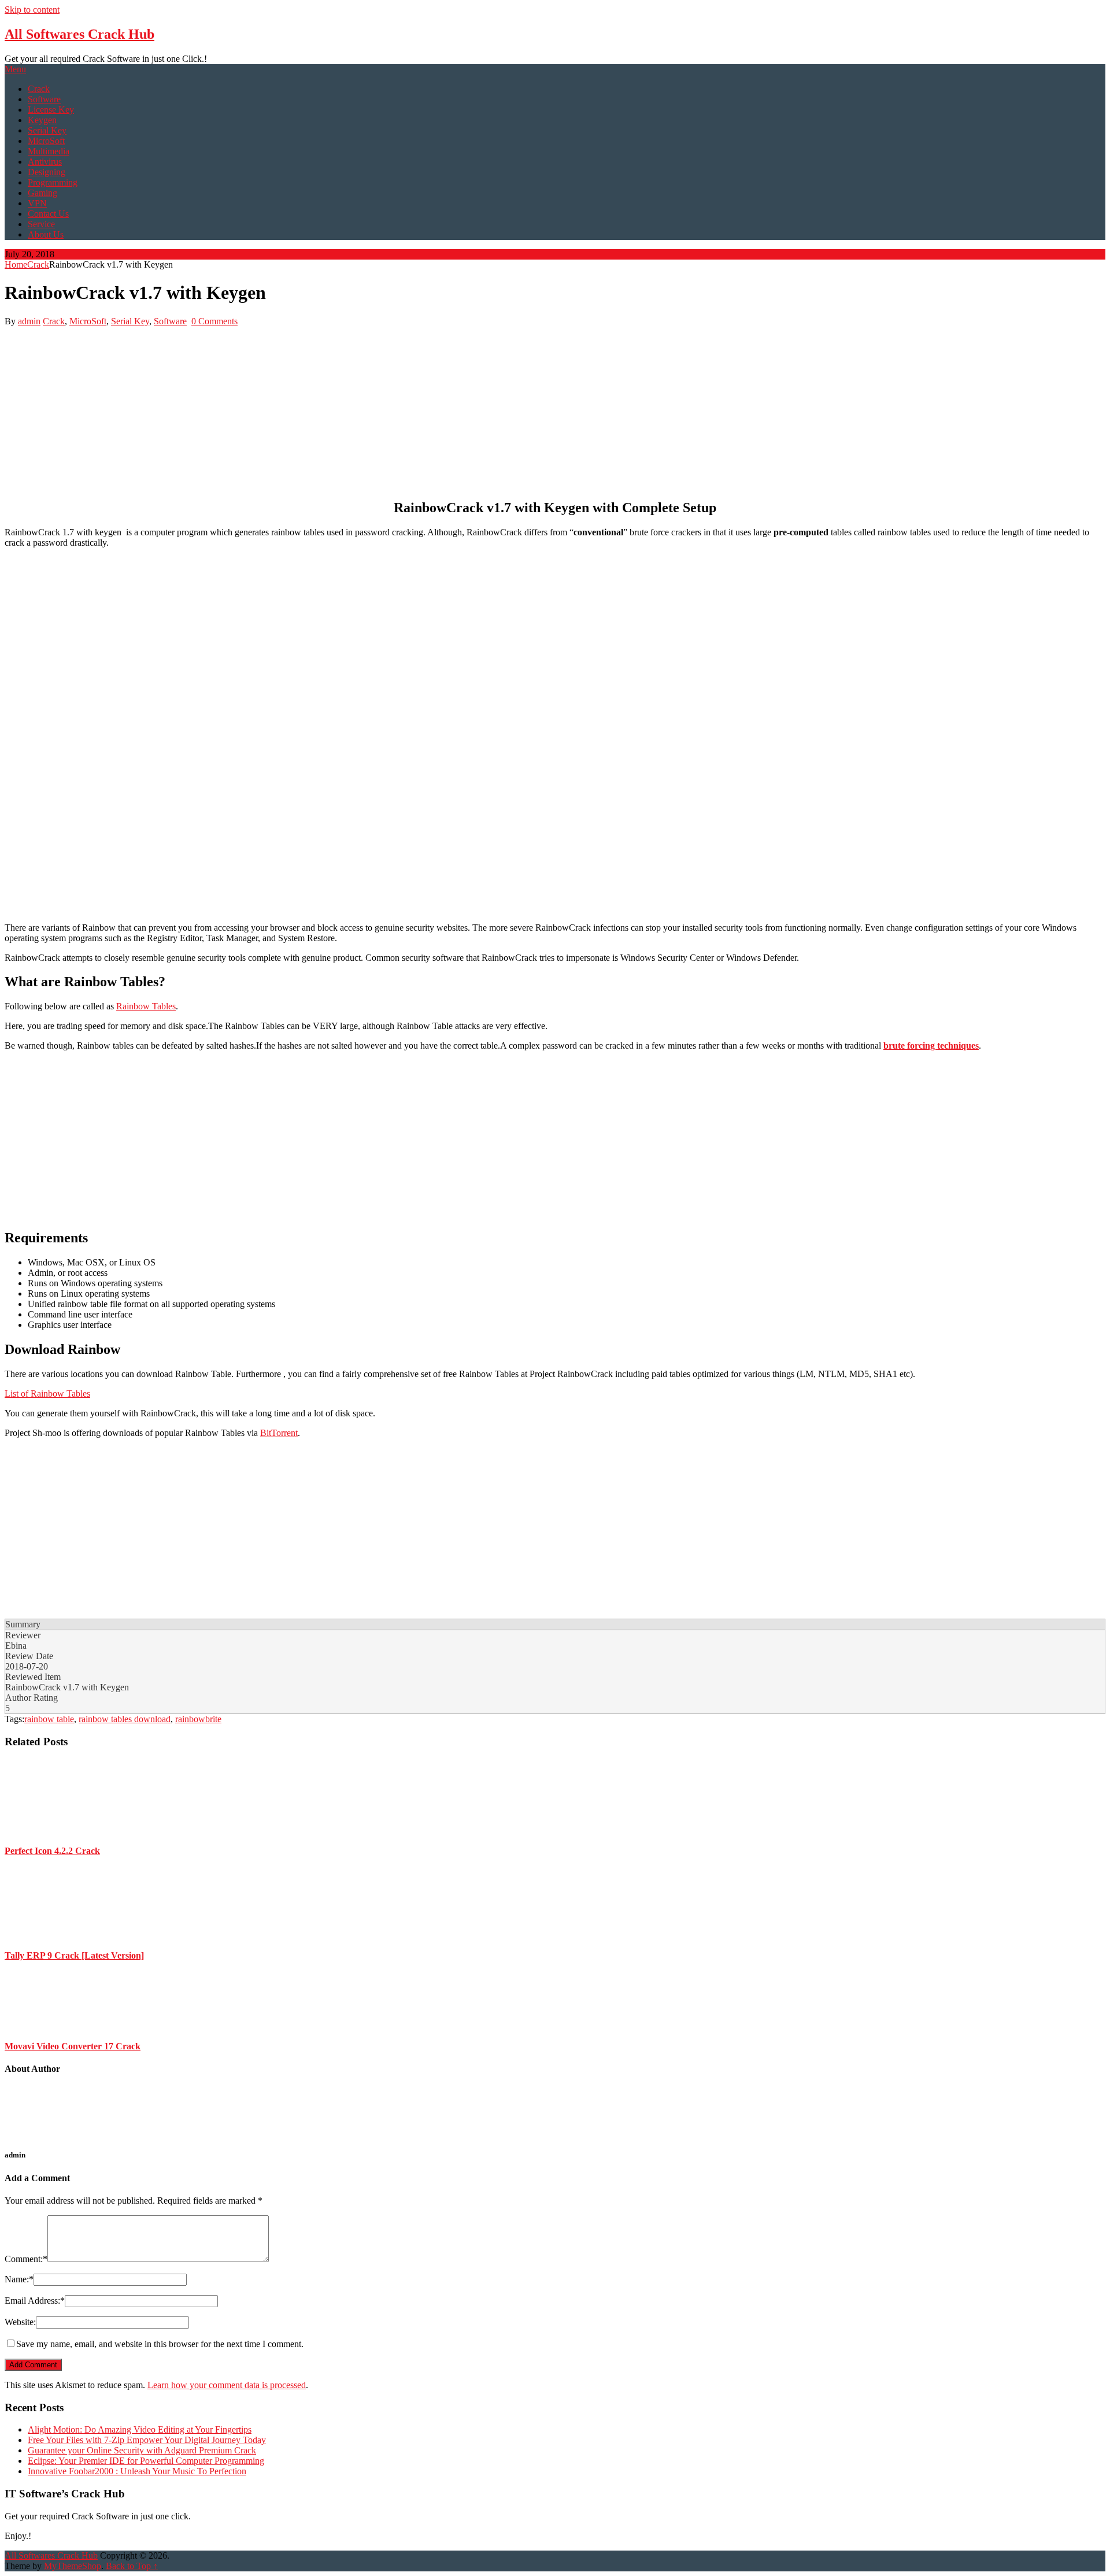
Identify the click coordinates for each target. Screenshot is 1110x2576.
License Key (51, 110)
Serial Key (47, 130)
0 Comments (214, 321)
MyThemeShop (73, 2566)
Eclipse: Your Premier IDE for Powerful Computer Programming (146, 2461)
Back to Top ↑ (132, 2566)
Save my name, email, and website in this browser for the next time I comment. (160, 2344)
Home (16, 264)
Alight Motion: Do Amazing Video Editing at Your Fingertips (140, 2429)
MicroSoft (46, 141)
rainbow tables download (125, 1719)
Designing (47, 172)
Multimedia (49, 151)
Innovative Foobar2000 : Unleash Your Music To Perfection (137, 2471)
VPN (37, 203)
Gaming (42, 193)
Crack (39, 89)
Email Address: (35, 2301)
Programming (53, 182)
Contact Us (48, 214)
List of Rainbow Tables (47, 1394)
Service (41, 224)
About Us (46, 234)
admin (29, 321)
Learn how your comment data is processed (227, 2385)
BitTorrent (279, 1433)
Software (44, 99)
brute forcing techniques (931, 1045)
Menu (15, 69)
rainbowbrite (198, 1719)
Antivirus (45, 162)
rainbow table (49, 1719)
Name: (19, 2279)
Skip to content (32, 10)
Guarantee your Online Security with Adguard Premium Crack (142, 2450)
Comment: (26, 2259)
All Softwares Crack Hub (79, 34)
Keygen (42, 120)
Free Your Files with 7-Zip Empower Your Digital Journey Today (147, 2440)
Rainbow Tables (146, 1006)
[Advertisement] (351, 408)
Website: (20, 2322)
